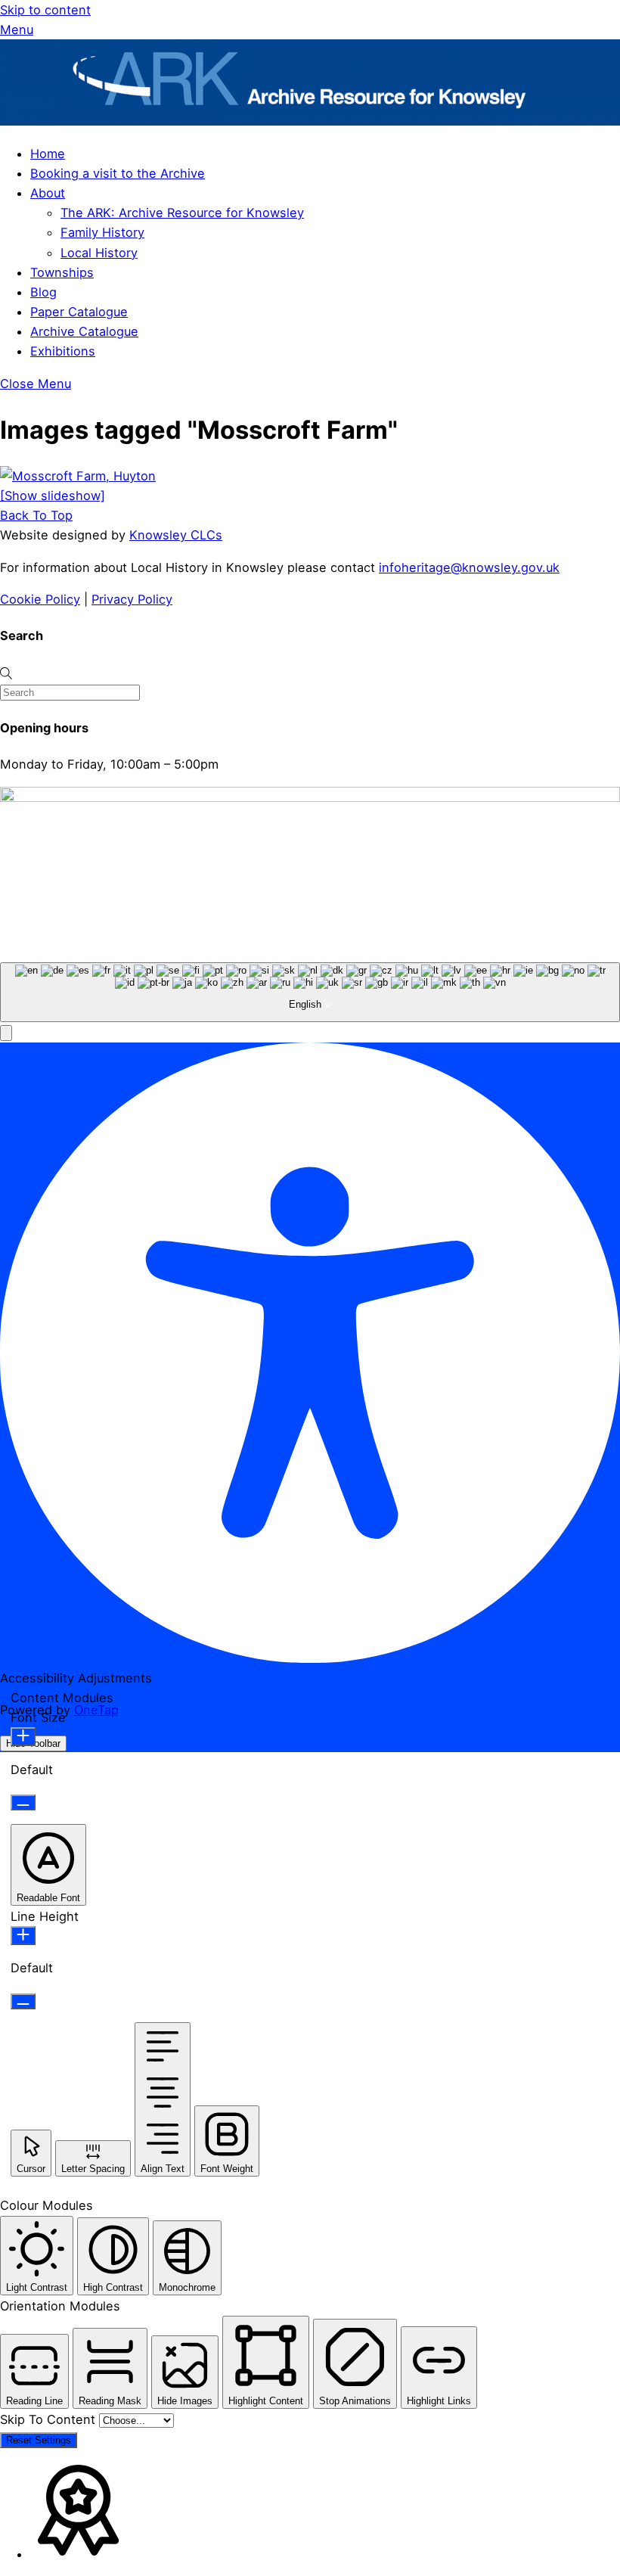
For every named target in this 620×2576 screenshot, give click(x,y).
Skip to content (45, 10)
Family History (102, 232)
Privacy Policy (132, 599)
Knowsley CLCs (176, 535)
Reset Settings (39, 2440)
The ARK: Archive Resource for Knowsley (182, 213)
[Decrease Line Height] (23, 2001)
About (48, 193)
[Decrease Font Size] (23, 1802)
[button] (6, 1033)
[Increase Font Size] (23, 1737)
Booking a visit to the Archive (118, 173)
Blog (43, 292)
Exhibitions (63, 351)
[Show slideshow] (53, 496)
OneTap (96, 1710)
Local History (99, 253)
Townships (62, 272)
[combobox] (310, 993)
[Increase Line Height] (23, 1936)
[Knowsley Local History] (310, 121)
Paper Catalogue (79, 312)
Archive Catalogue (84, 331)
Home (48, 154)
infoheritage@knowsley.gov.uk (469, 567)
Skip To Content (50, 2419)
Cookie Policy (40, 599)
